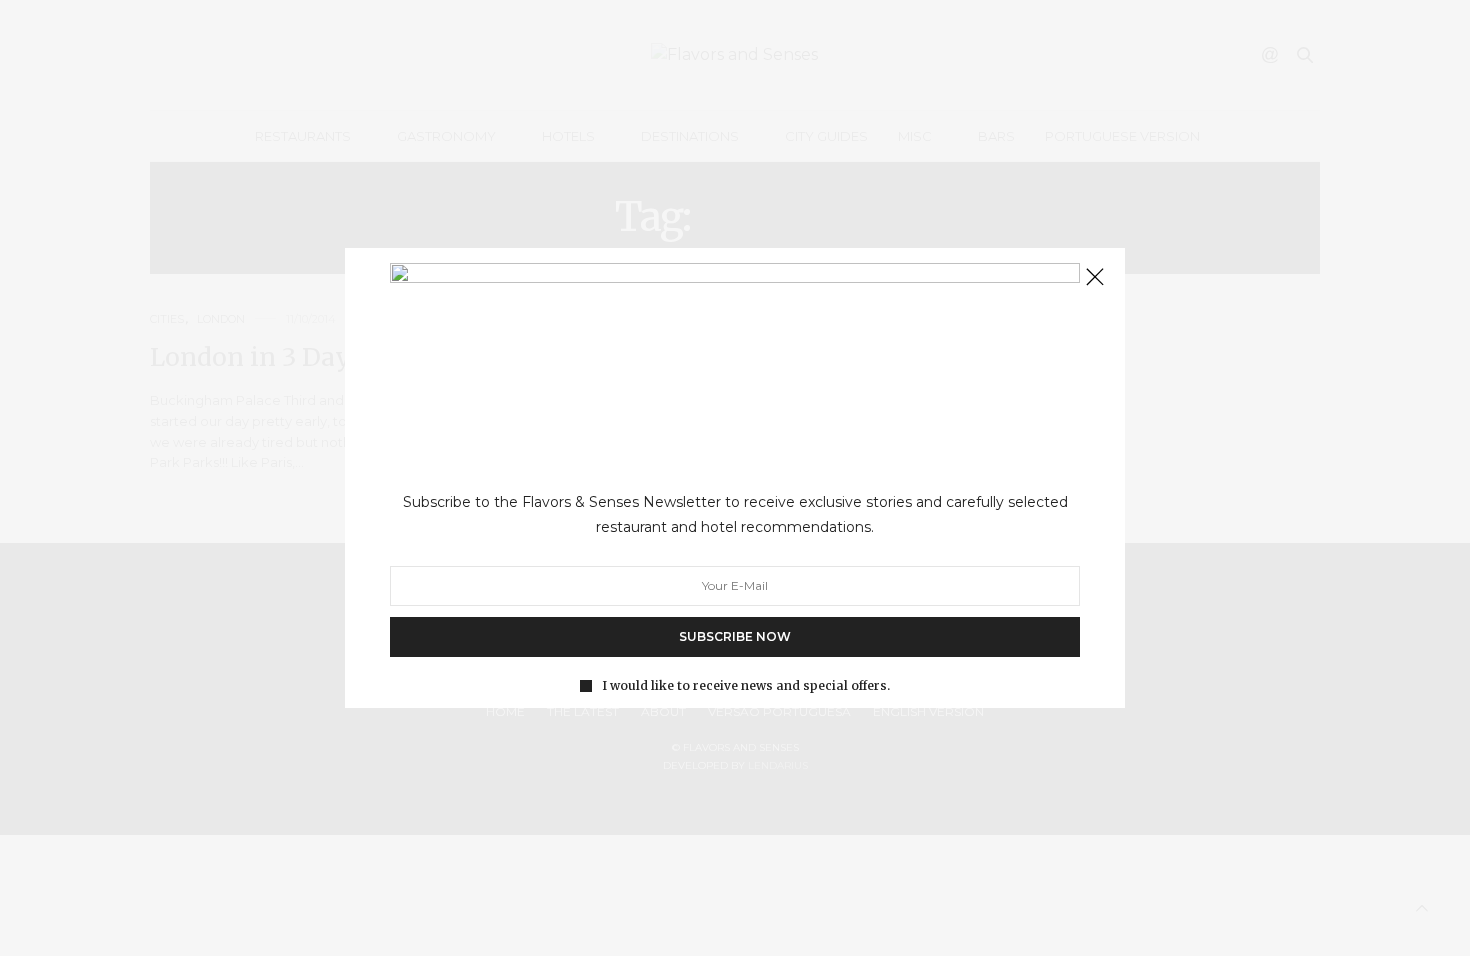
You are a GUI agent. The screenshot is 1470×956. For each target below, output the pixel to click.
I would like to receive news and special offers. (746, 686)
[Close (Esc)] (1095, 278)
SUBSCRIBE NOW (735, 636)
